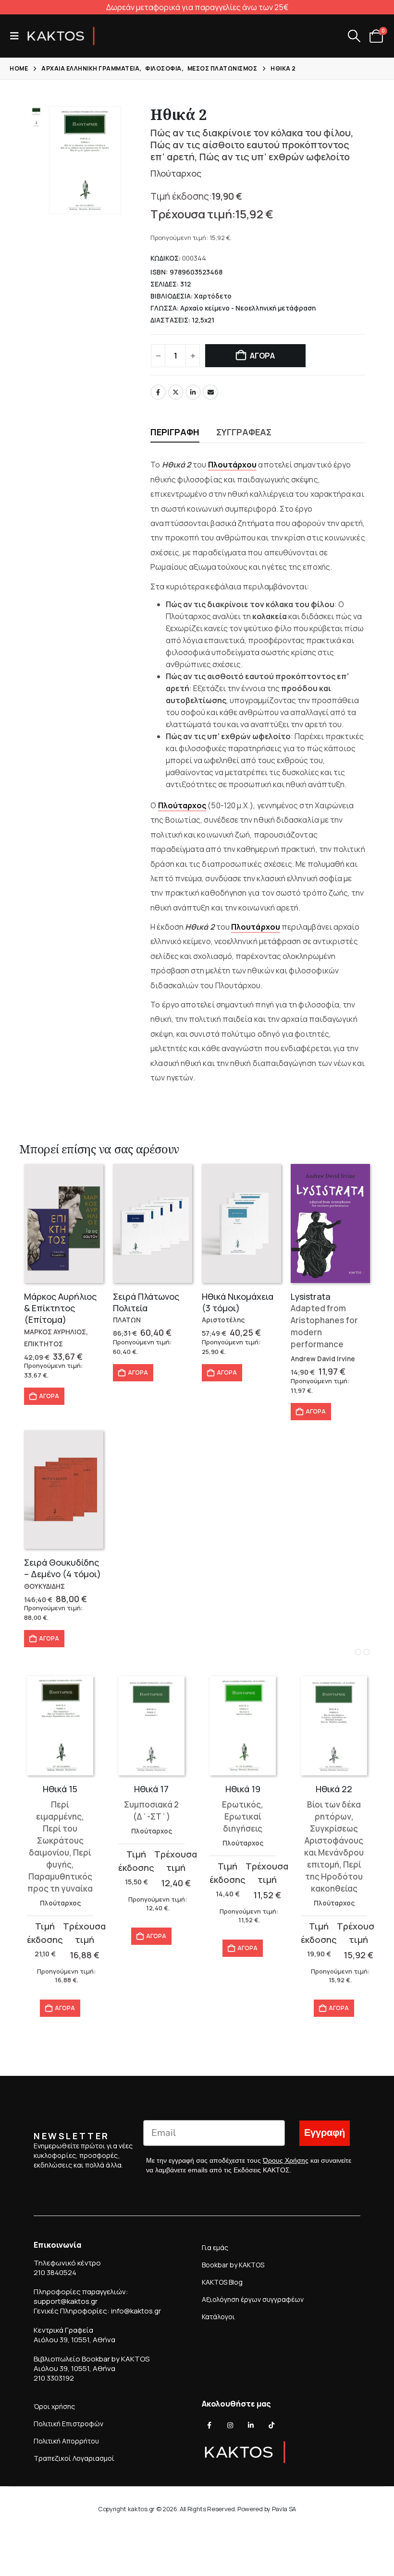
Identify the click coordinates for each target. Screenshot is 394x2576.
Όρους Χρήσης (286, 2160)
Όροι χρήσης (54, 2406)
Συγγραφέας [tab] (244, 432)
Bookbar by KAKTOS (233, 2265)
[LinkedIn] (251, 2425)
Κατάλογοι (218, 2317)
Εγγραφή (325, 2133)
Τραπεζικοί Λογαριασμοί (74, 2458)
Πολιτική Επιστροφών (68, 2424)
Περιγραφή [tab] (175, 432)
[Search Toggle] (354, 36)
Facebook (158, 392)
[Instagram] (230, 2425)
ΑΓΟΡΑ (262, 356)
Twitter (176, 392)
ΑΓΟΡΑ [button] (49, 1396)
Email (210, 392)
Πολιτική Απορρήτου (66, 2441)
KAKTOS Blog (222, 2282)
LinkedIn (193, 392)
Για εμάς (215, 2247)
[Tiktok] (271, 2425)
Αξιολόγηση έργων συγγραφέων (253, 2299)
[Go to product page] (64, 1223)
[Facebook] (209, 2425)
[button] (17, 36)
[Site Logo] (61, 36)
